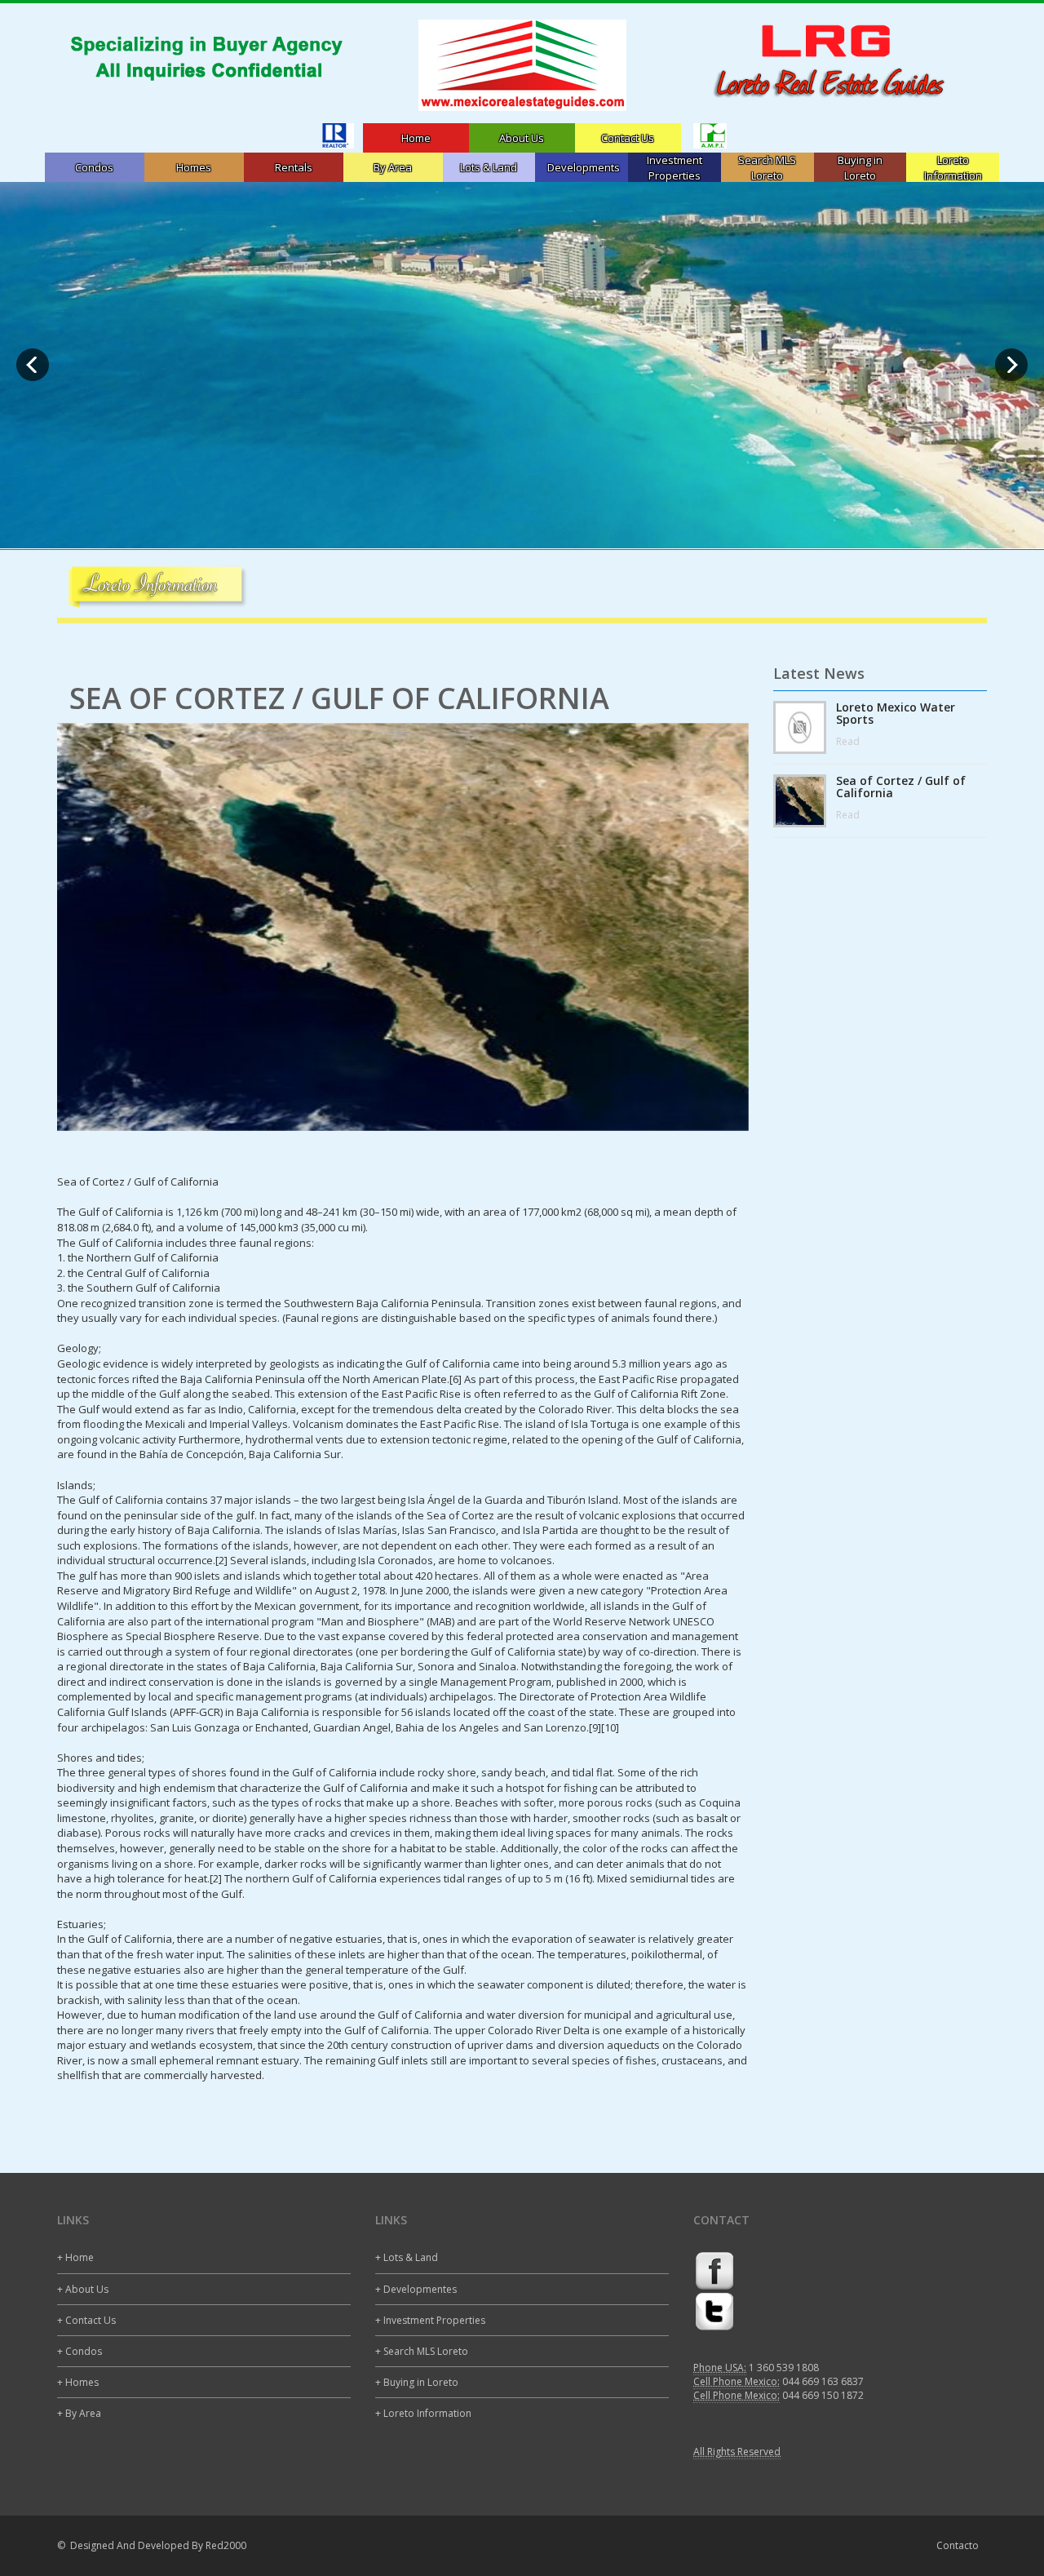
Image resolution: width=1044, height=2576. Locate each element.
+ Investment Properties (430, 2320)
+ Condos (80, 2351)
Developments (584, 167)
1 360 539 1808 (784, 2368)
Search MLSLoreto (767, 168)
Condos (94, 167)
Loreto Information (953, 168)
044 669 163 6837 (823, 2381)
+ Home (75, 2257)
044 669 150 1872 (823, 2395)
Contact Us (628, 138)
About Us (522, 138)
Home (416, 138)
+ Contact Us (86, 2320)
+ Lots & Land (407, 2257)
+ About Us (83, 2289)
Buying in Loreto (860, 168)
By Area (393, 167)
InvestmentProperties (675, 168)
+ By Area (79, 2413)
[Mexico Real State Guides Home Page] (522, 65)
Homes (194, 167)
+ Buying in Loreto (417, 2382)
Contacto (958, 2545)
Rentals (294, 167)
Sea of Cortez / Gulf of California (901, 787)
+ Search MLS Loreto (422, 2351)
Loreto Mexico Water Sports (896, 714)
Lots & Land (489, 167)
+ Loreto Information (423, 2413)
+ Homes (78, 2382)
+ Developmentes (416, 2289)
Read (848, 741)
